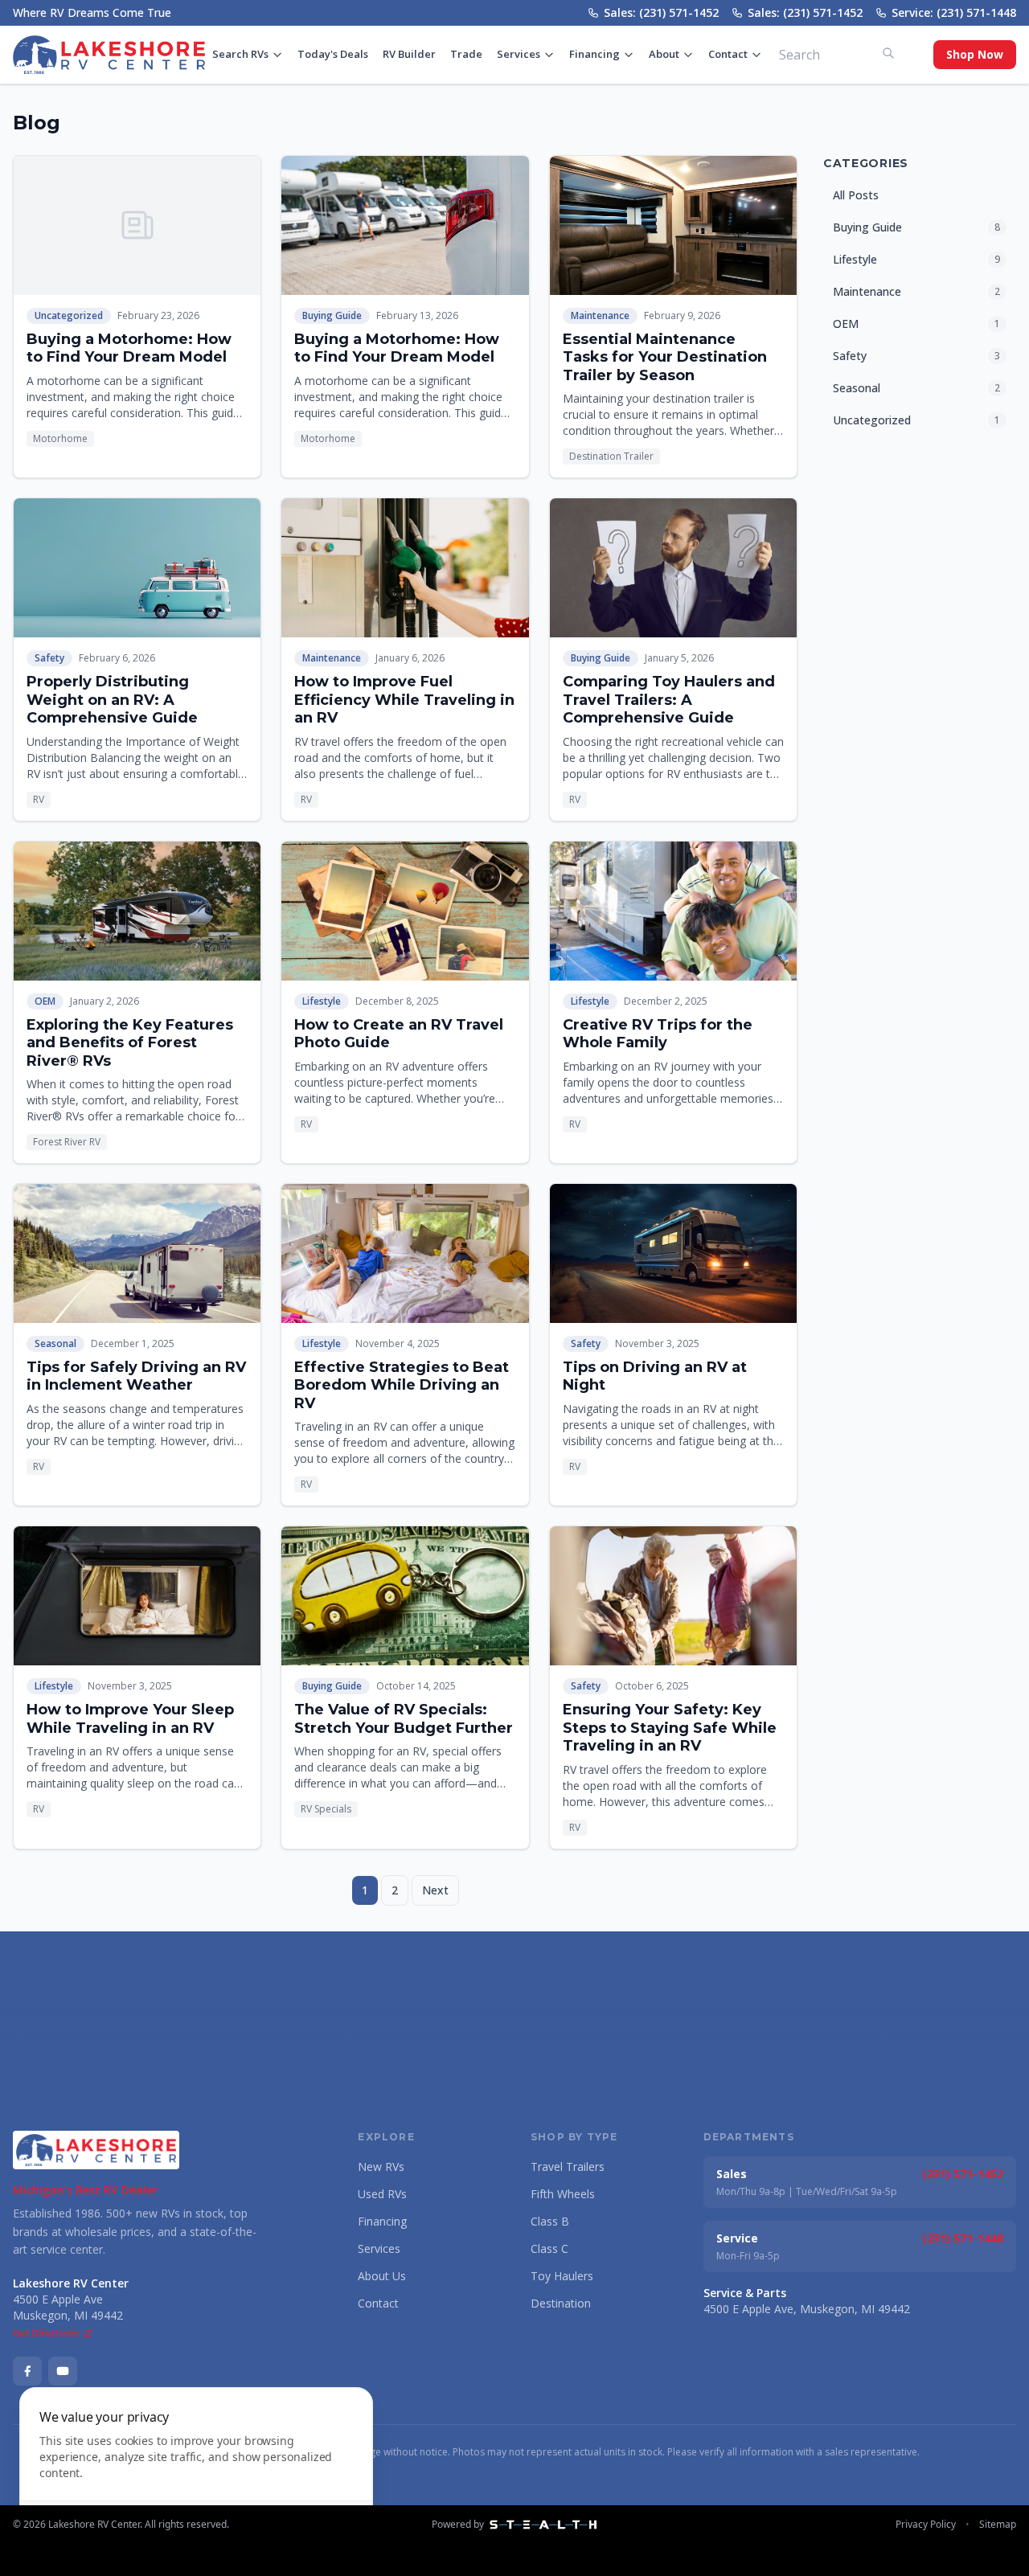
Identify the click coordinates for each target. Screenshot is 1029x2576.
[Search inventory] (888, 53)
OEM (45, 1001)
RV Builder (409, 54)
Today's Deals (333, 54)
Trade (466, 54)
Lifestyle (322, 1001)
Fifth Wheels (563, 2194)
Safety (49, 658)
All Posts (856, 195)
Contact (728, 54)
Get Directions (46, 2333)
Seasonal (55, 1343)
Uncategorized (69, 315)
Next (435, 1890)
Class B (550, 2221)
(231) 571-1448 (963, 2238)
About (664, 54)
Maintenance (600, 315)
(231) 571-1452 (963, 2174)
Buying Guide (332, 315)
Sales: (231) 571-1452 (661, 12)
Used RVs (382, 2194)
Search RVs (240, 54)
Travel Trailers (568, 2166)
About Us (382, 2276)
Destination (561, 2303)
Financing (594, 54)
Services (519, 54)
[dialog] (196, 2472)
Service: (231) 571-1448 (954, 12)
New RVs (381, 2166)
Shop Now (975, 54)
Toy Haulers (562, 2276)
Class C (549, 2248)
